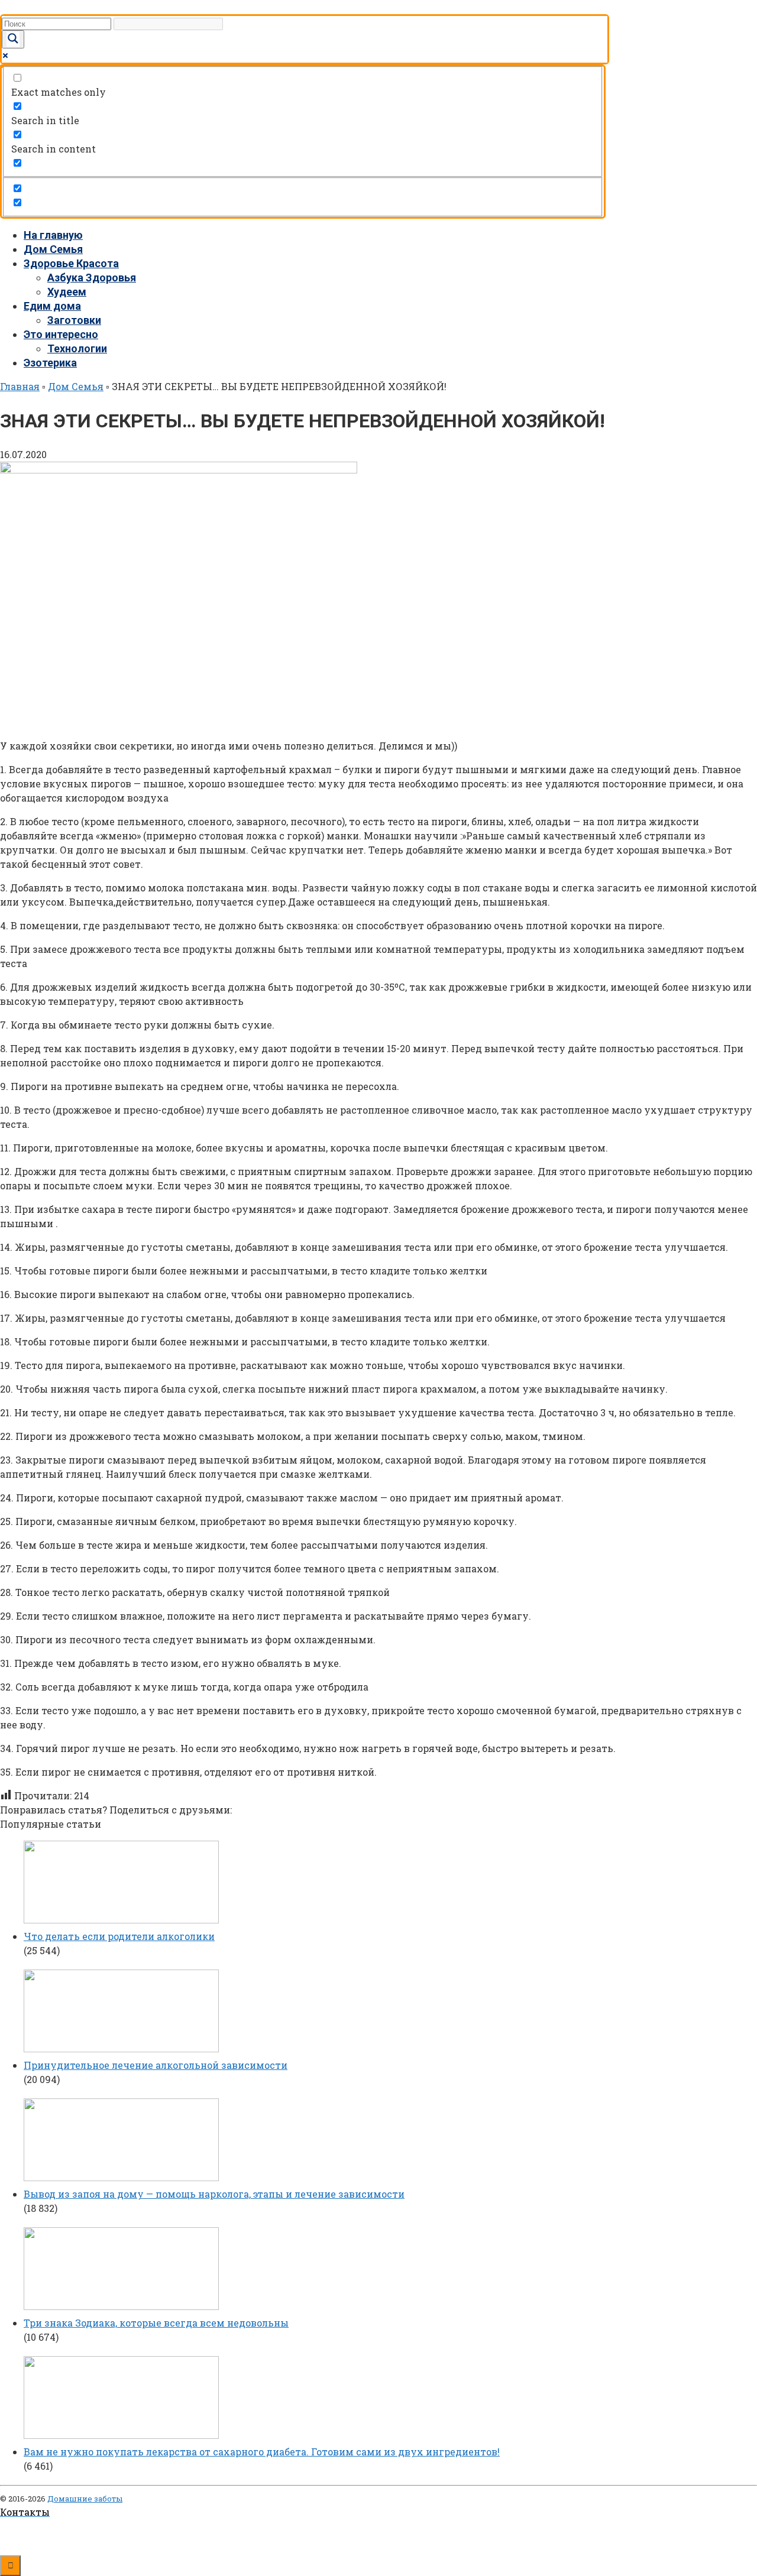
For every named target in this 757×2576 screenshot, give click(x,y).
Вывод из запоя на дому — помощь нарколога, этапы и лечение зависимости (214, 2194)
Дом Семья (53, 249)
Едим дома (52, 306)
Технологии (77, 348)
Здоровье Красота (71, 263)
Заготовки (74, 320)
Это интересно (61, 334)
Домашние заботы (85, 2499)
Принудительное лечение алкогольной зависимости (156, 2065)
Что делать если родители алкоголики (119, 1936)
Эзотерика (50, 363)
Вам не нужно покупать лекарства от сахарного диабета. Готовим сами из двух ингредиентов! (262, 2452)
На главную (53, 235)
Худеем (67, 292)
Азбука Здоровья (92, 278)
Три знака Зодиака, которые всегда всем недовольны (156, 2323)
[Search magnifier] (13, 39)
